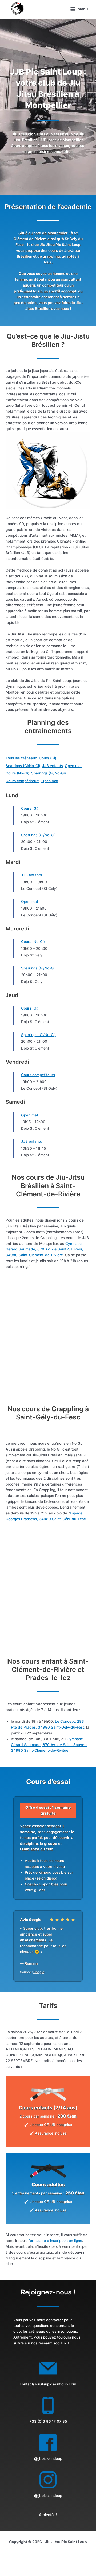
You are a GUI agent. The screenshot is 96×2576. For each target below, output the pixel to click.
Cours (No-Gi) (17, 773)
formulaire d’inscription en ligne (55, 2241)
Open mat (73, 766)
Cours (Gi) (48, 758)
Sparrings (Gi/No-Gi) (23, 766)
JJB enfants (53, 766)
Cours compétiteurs (23, 781)
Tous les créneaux (21, 758)
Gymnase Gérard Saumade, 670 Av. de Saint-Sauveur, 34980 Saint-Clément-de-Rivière (44, 1249)
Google (39, 1972)
